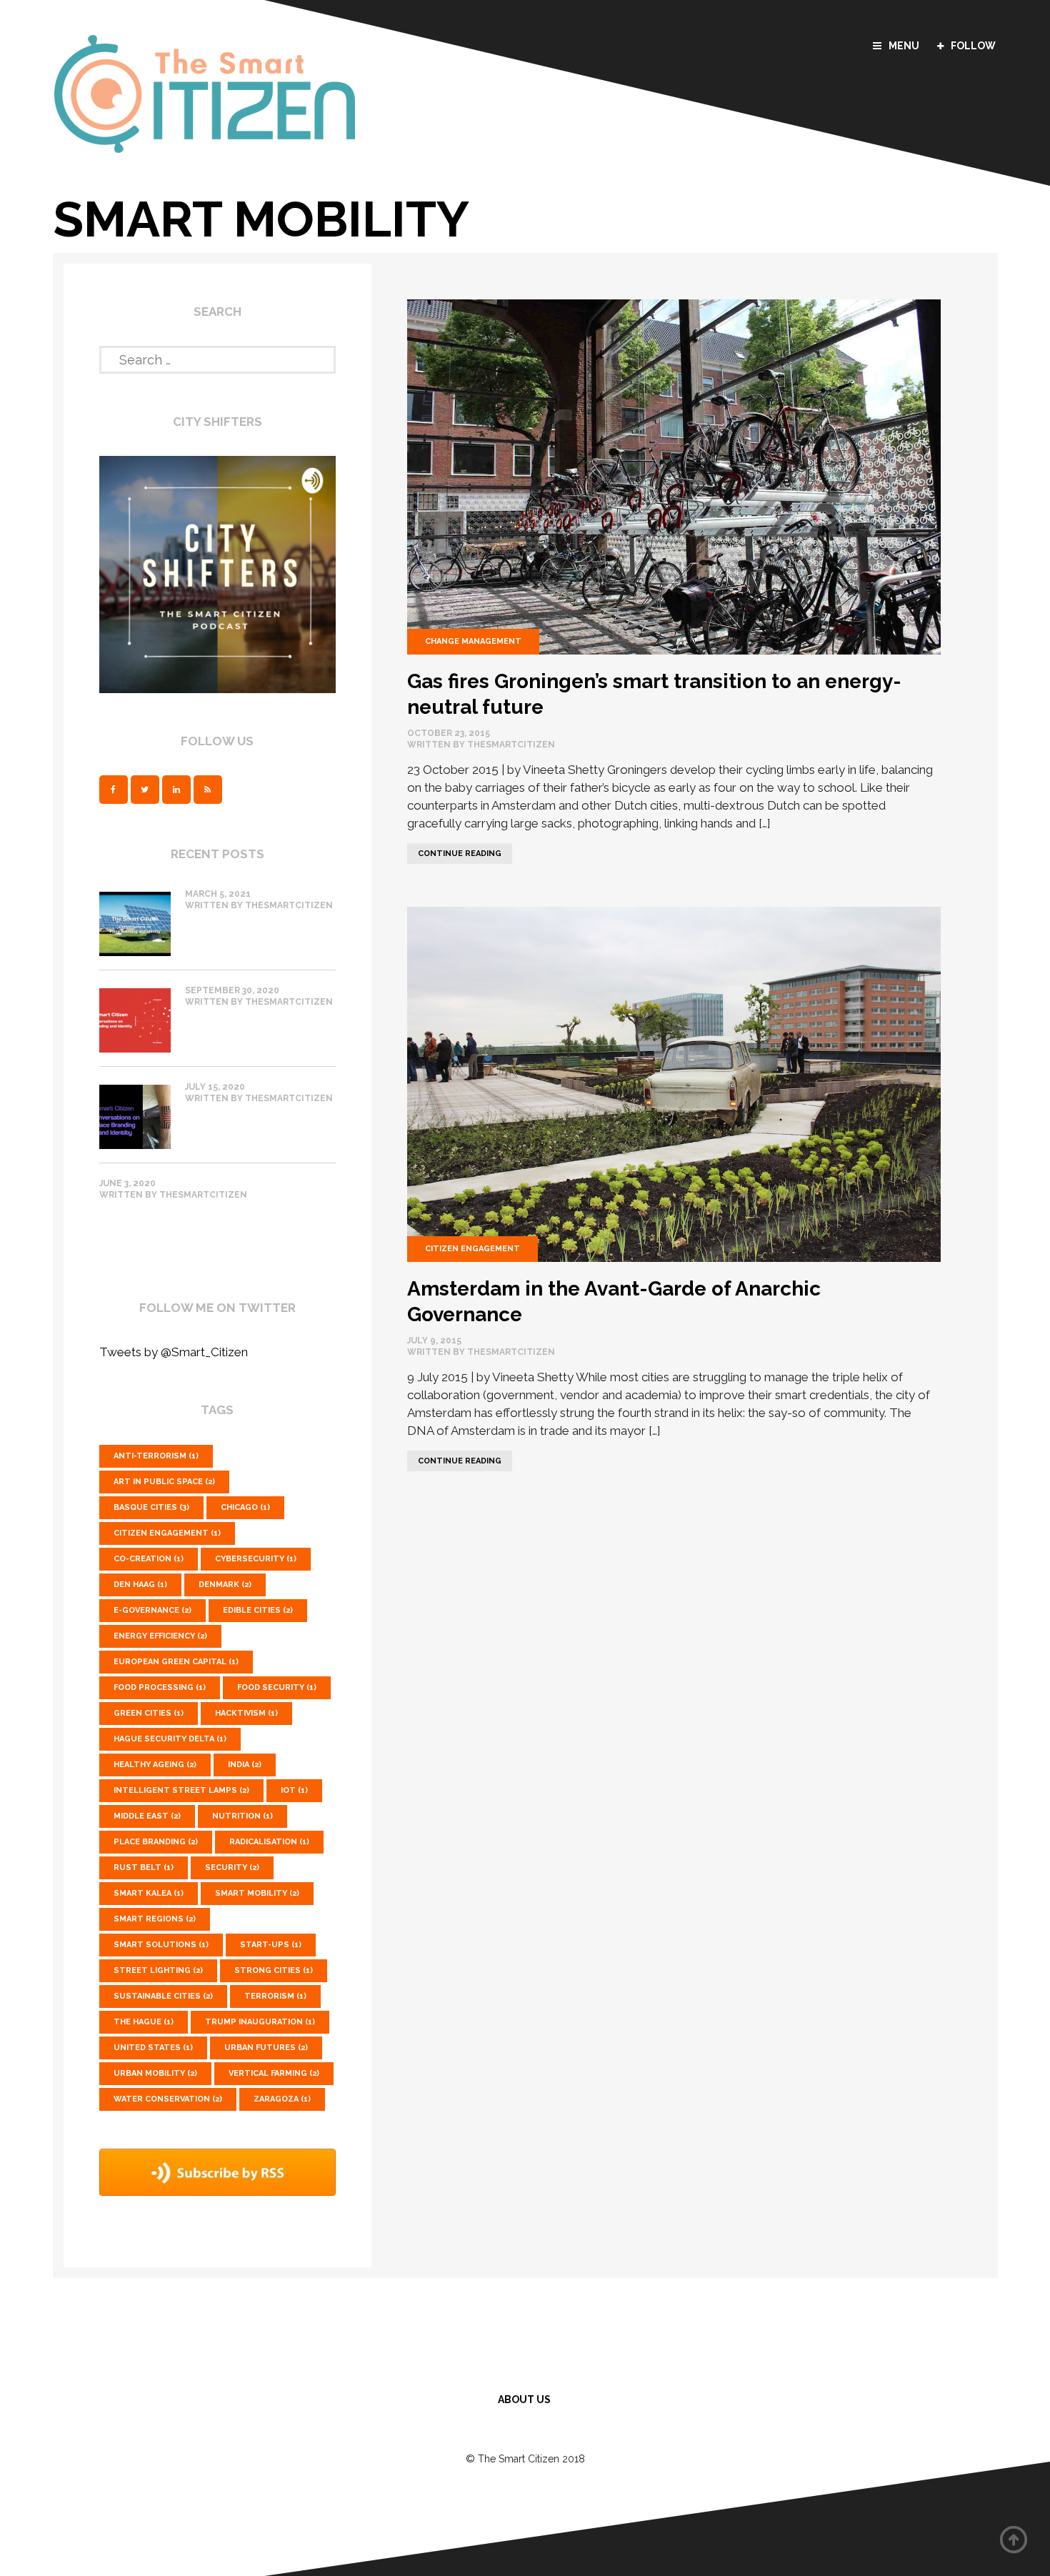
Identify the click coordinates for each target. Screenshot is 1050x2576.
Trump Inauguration (260, 2022)
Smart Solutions (161, 1945)
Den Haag (140, 1585)
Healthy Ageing (155, 1765)
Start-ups (271, 1945)
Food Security (277, 1687)
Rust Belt (144, 1868)
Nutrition (242, 1816)
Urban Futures (266, 2048)
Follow (973, 46)
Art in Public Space (164, 1482)
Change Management (473, 641)
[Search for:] (218, 357)
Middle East (147, 1816)
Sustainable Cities (163, 1996)
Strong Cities (274, 1970)
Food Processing (160, 1687)
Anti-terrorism (156, 1456)
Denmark (225, 1585)
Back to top (1014, 2540)
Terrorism (275, 1996)
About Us (524, 2400)
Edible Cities (258, 1610)
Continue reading (454, 851)
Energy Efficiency (160, 1636)
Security (232, 1868)
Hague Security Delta (170, 1739)
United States (153, 2048)
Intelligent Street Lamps (181, 1790)
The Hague (144, 2022)
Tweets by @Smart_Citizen (174, 1352)
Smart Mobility (257, 1893)
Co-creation (149, 1559)
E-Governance (152, 1610)
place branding (156, 1842)
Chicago (245, 1507)
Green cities (149, 1713)
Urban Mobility (155, 2073)
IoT (294, 1790)
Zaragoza (282, 2099)
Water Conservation (168, 2099)
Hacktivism (246, 1713)
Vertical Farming (274, 2073)
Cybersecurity (256, 1559)
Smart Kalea (149, 1893)
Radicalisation (269, 1842)
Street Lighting (158, 1970)
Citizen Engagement (472, 1249)
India (245, 1765)
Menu (904, 46)
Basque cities (151, 1507)
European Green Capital (176, 1662)
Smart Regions (155, 1919)
